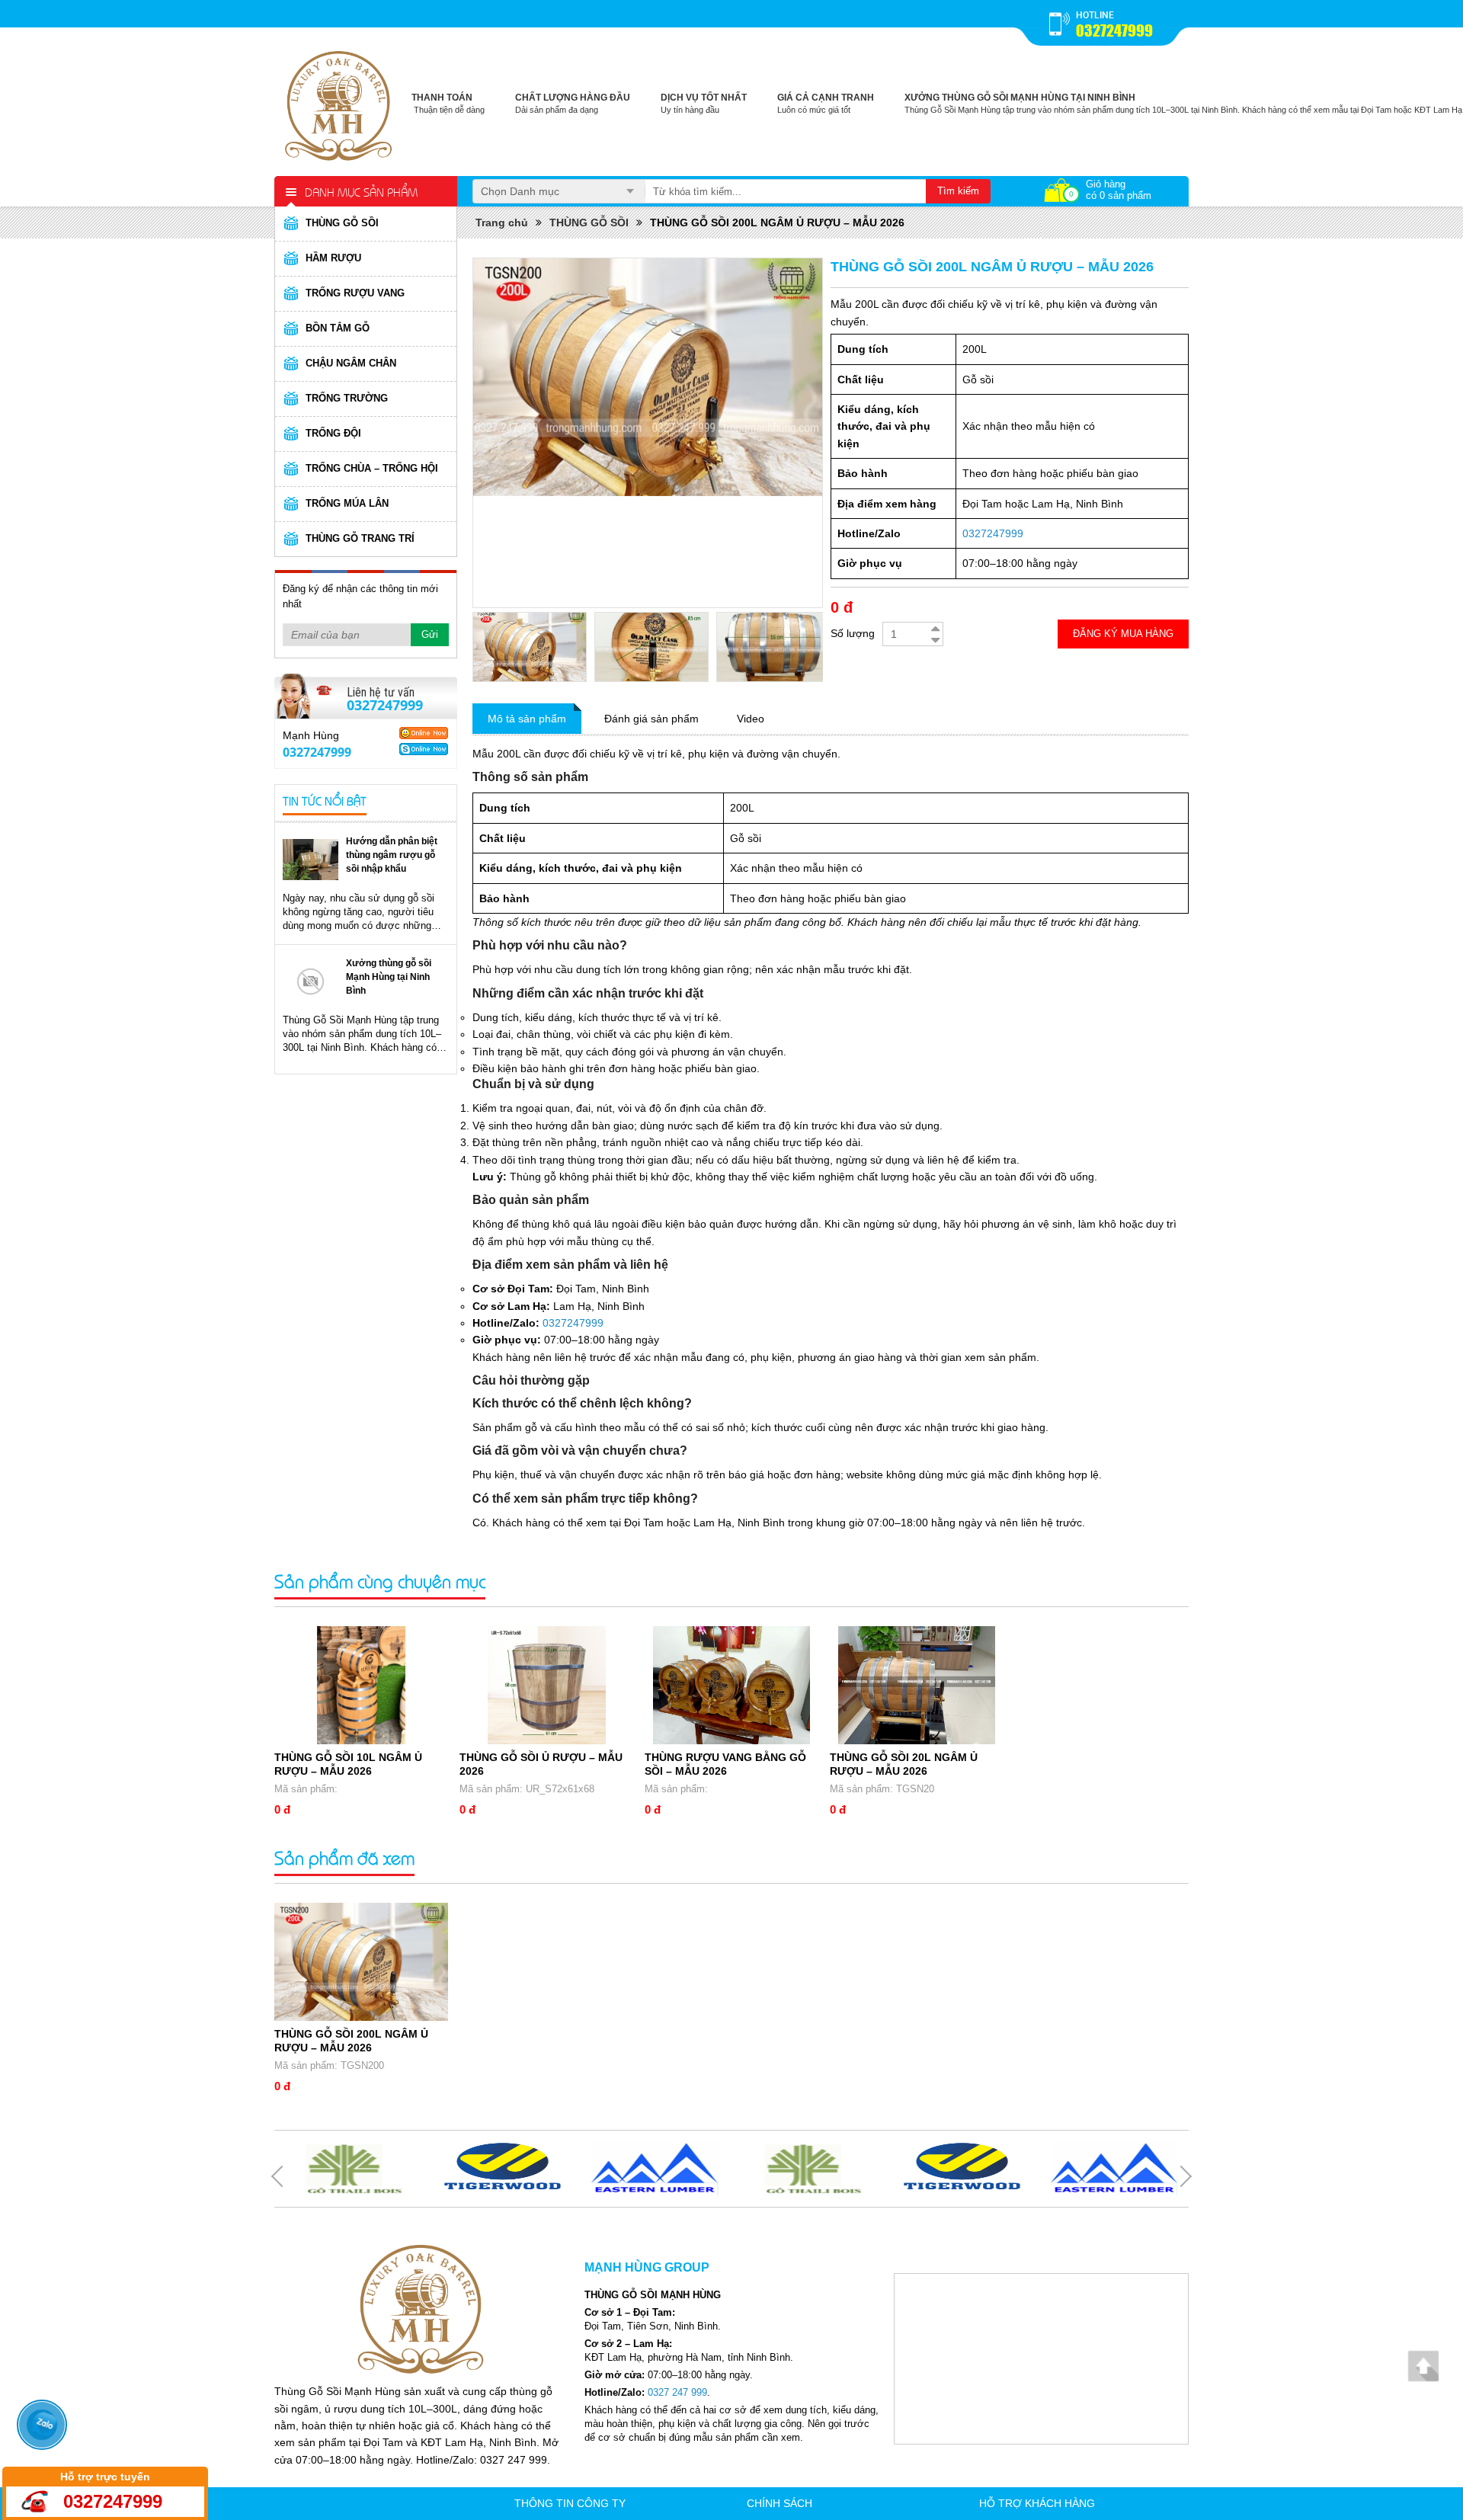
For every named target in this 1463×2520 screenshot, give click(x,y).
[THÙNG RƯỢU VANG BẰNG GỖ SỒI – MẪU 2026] (731, 1685)
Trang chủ (502, 223)
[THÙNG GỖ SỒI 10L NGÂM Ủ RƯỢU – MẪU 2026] (361, 1685)
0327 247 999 (677, 2392)
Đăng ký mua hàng (1123, 634)
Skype (424, 749)
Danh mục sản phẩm (361, 191)
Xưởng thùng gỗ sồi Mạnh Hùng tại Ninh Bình (389, 977)
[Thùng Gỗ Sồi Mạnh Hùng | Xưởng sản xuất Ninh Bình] (339, 103)
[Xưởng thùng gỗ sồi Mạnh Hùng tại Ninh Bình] (311, 981)
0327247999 (1114, 30)
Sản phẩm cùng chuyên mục (380, 1581)
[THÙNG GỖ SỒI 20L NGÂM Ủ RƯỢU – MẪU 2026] (917, 1685)
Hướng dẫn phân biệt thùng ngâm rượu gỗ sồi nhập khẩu (392, 855)
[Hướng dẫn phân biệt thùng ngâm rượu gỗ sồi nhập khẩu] (311, 859)
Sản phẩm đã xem (344, 1857)
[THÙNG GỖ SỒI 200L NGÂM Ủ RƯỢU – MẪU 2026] (361, 1962)
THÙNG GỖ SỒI (589, 223)
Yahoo (424, 733)
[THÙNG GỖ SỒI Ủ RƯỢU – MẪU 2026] (546, 1685)
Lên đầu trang (1423, 2366)
